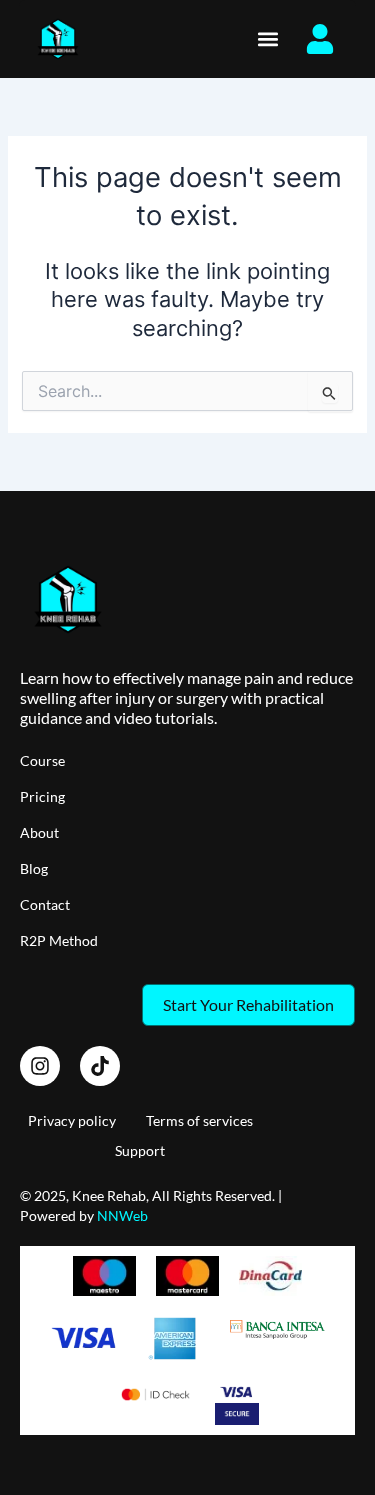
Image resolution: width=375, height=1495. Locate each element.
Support (140, 1150)
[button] (268, 38)
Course (42, 760)
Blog (34, 868)
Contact (45, 904)
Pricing (42, 796)
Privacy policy (72, 1120)
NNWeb (122, 1215)
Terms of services (199, 1120)
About (39, 832)
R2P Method (59, 940)
